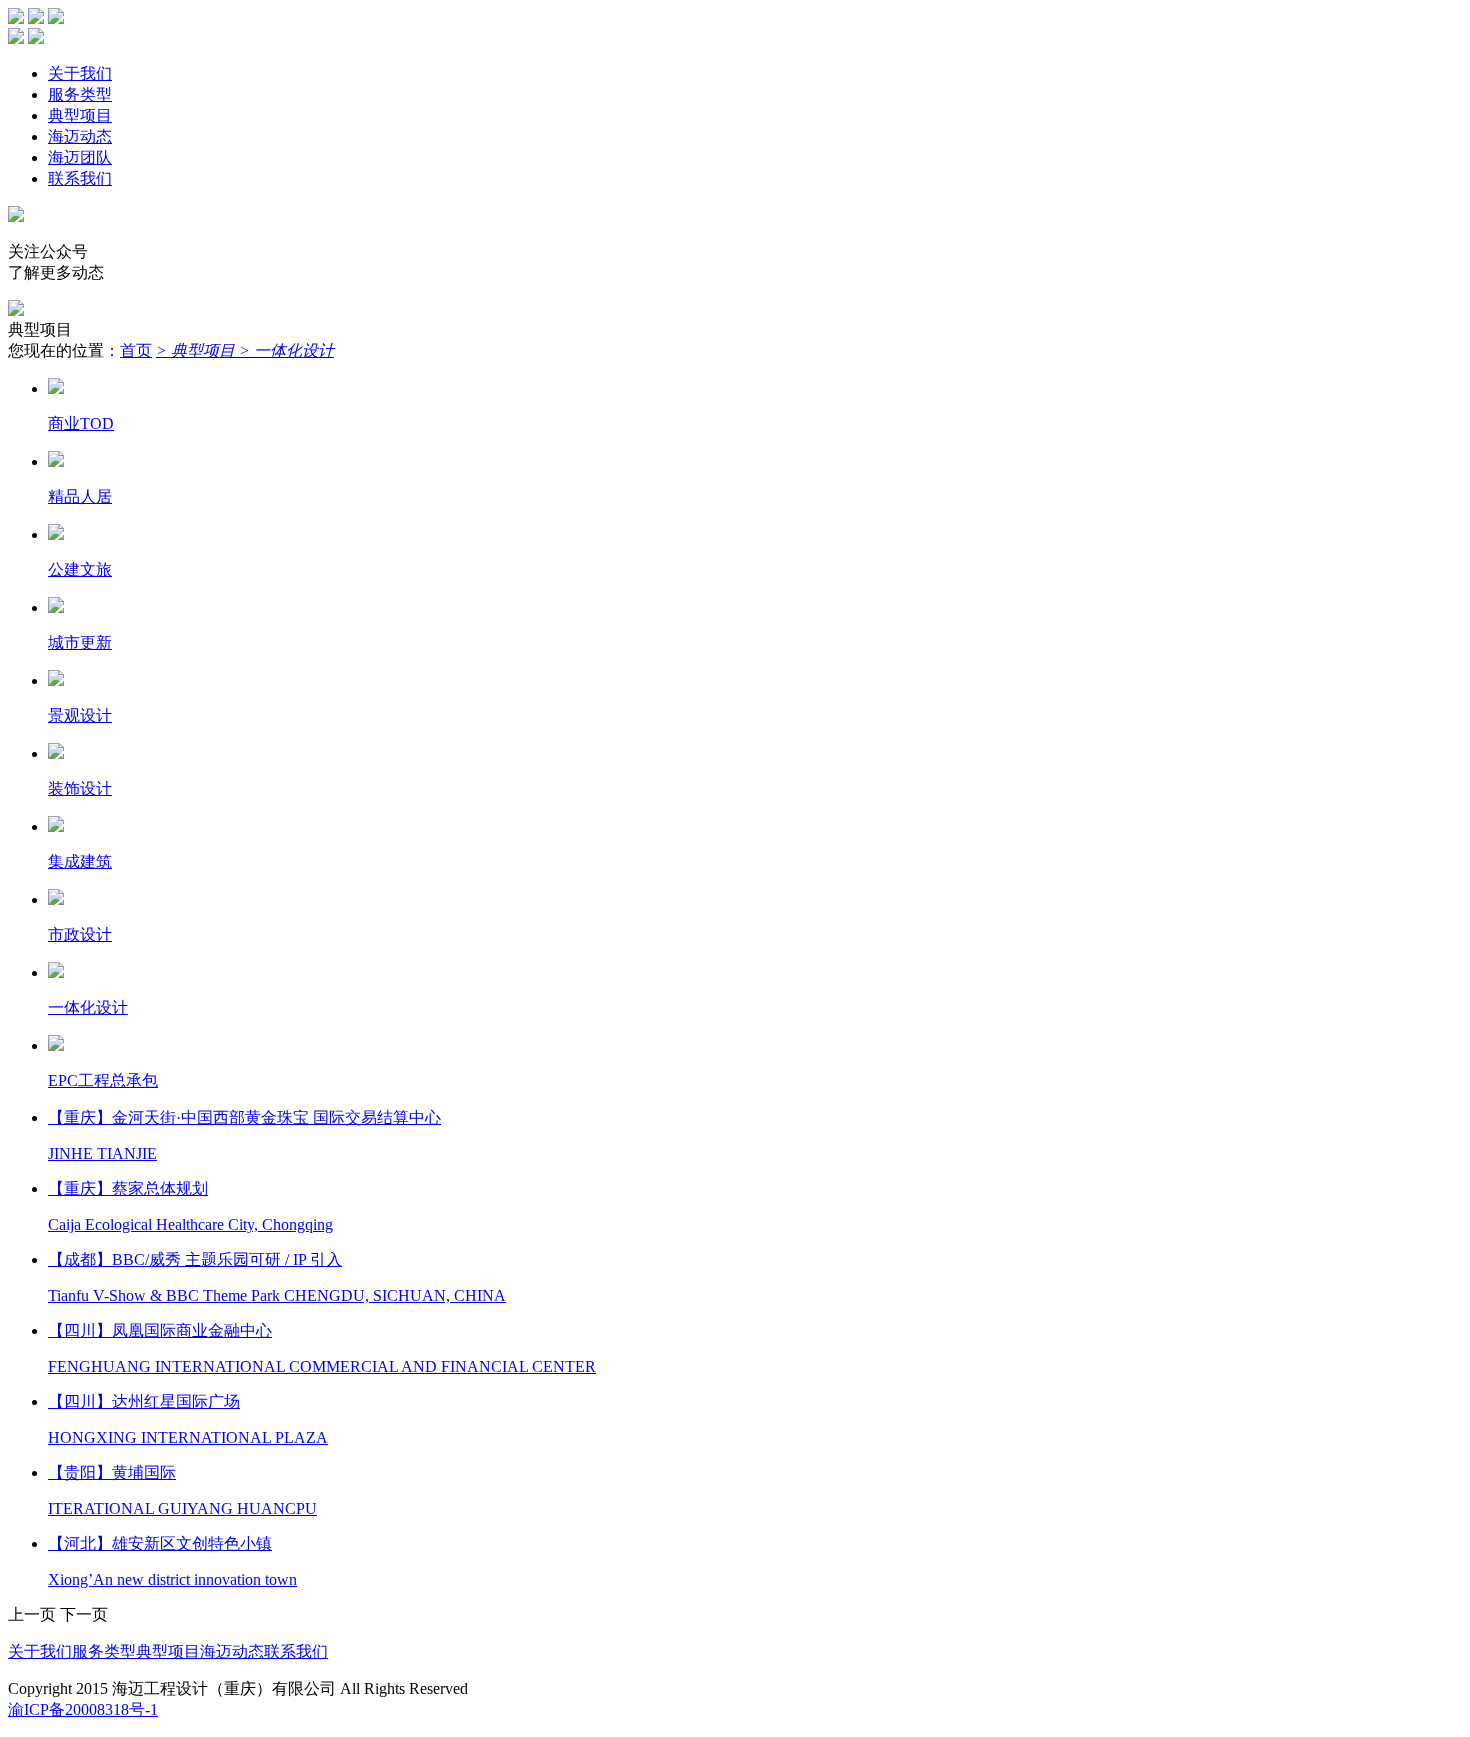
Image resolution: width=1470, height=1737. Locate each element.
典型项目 (80, 115)
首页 (136, 350)
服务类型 (80, 94)
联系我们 (80, 178)
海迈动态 (80, 136)
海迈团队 (80, 157)
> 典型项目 (197, 350)
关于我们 (80, 73)
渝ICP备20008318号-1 (83, 1709)
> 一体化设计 (286, 350)
